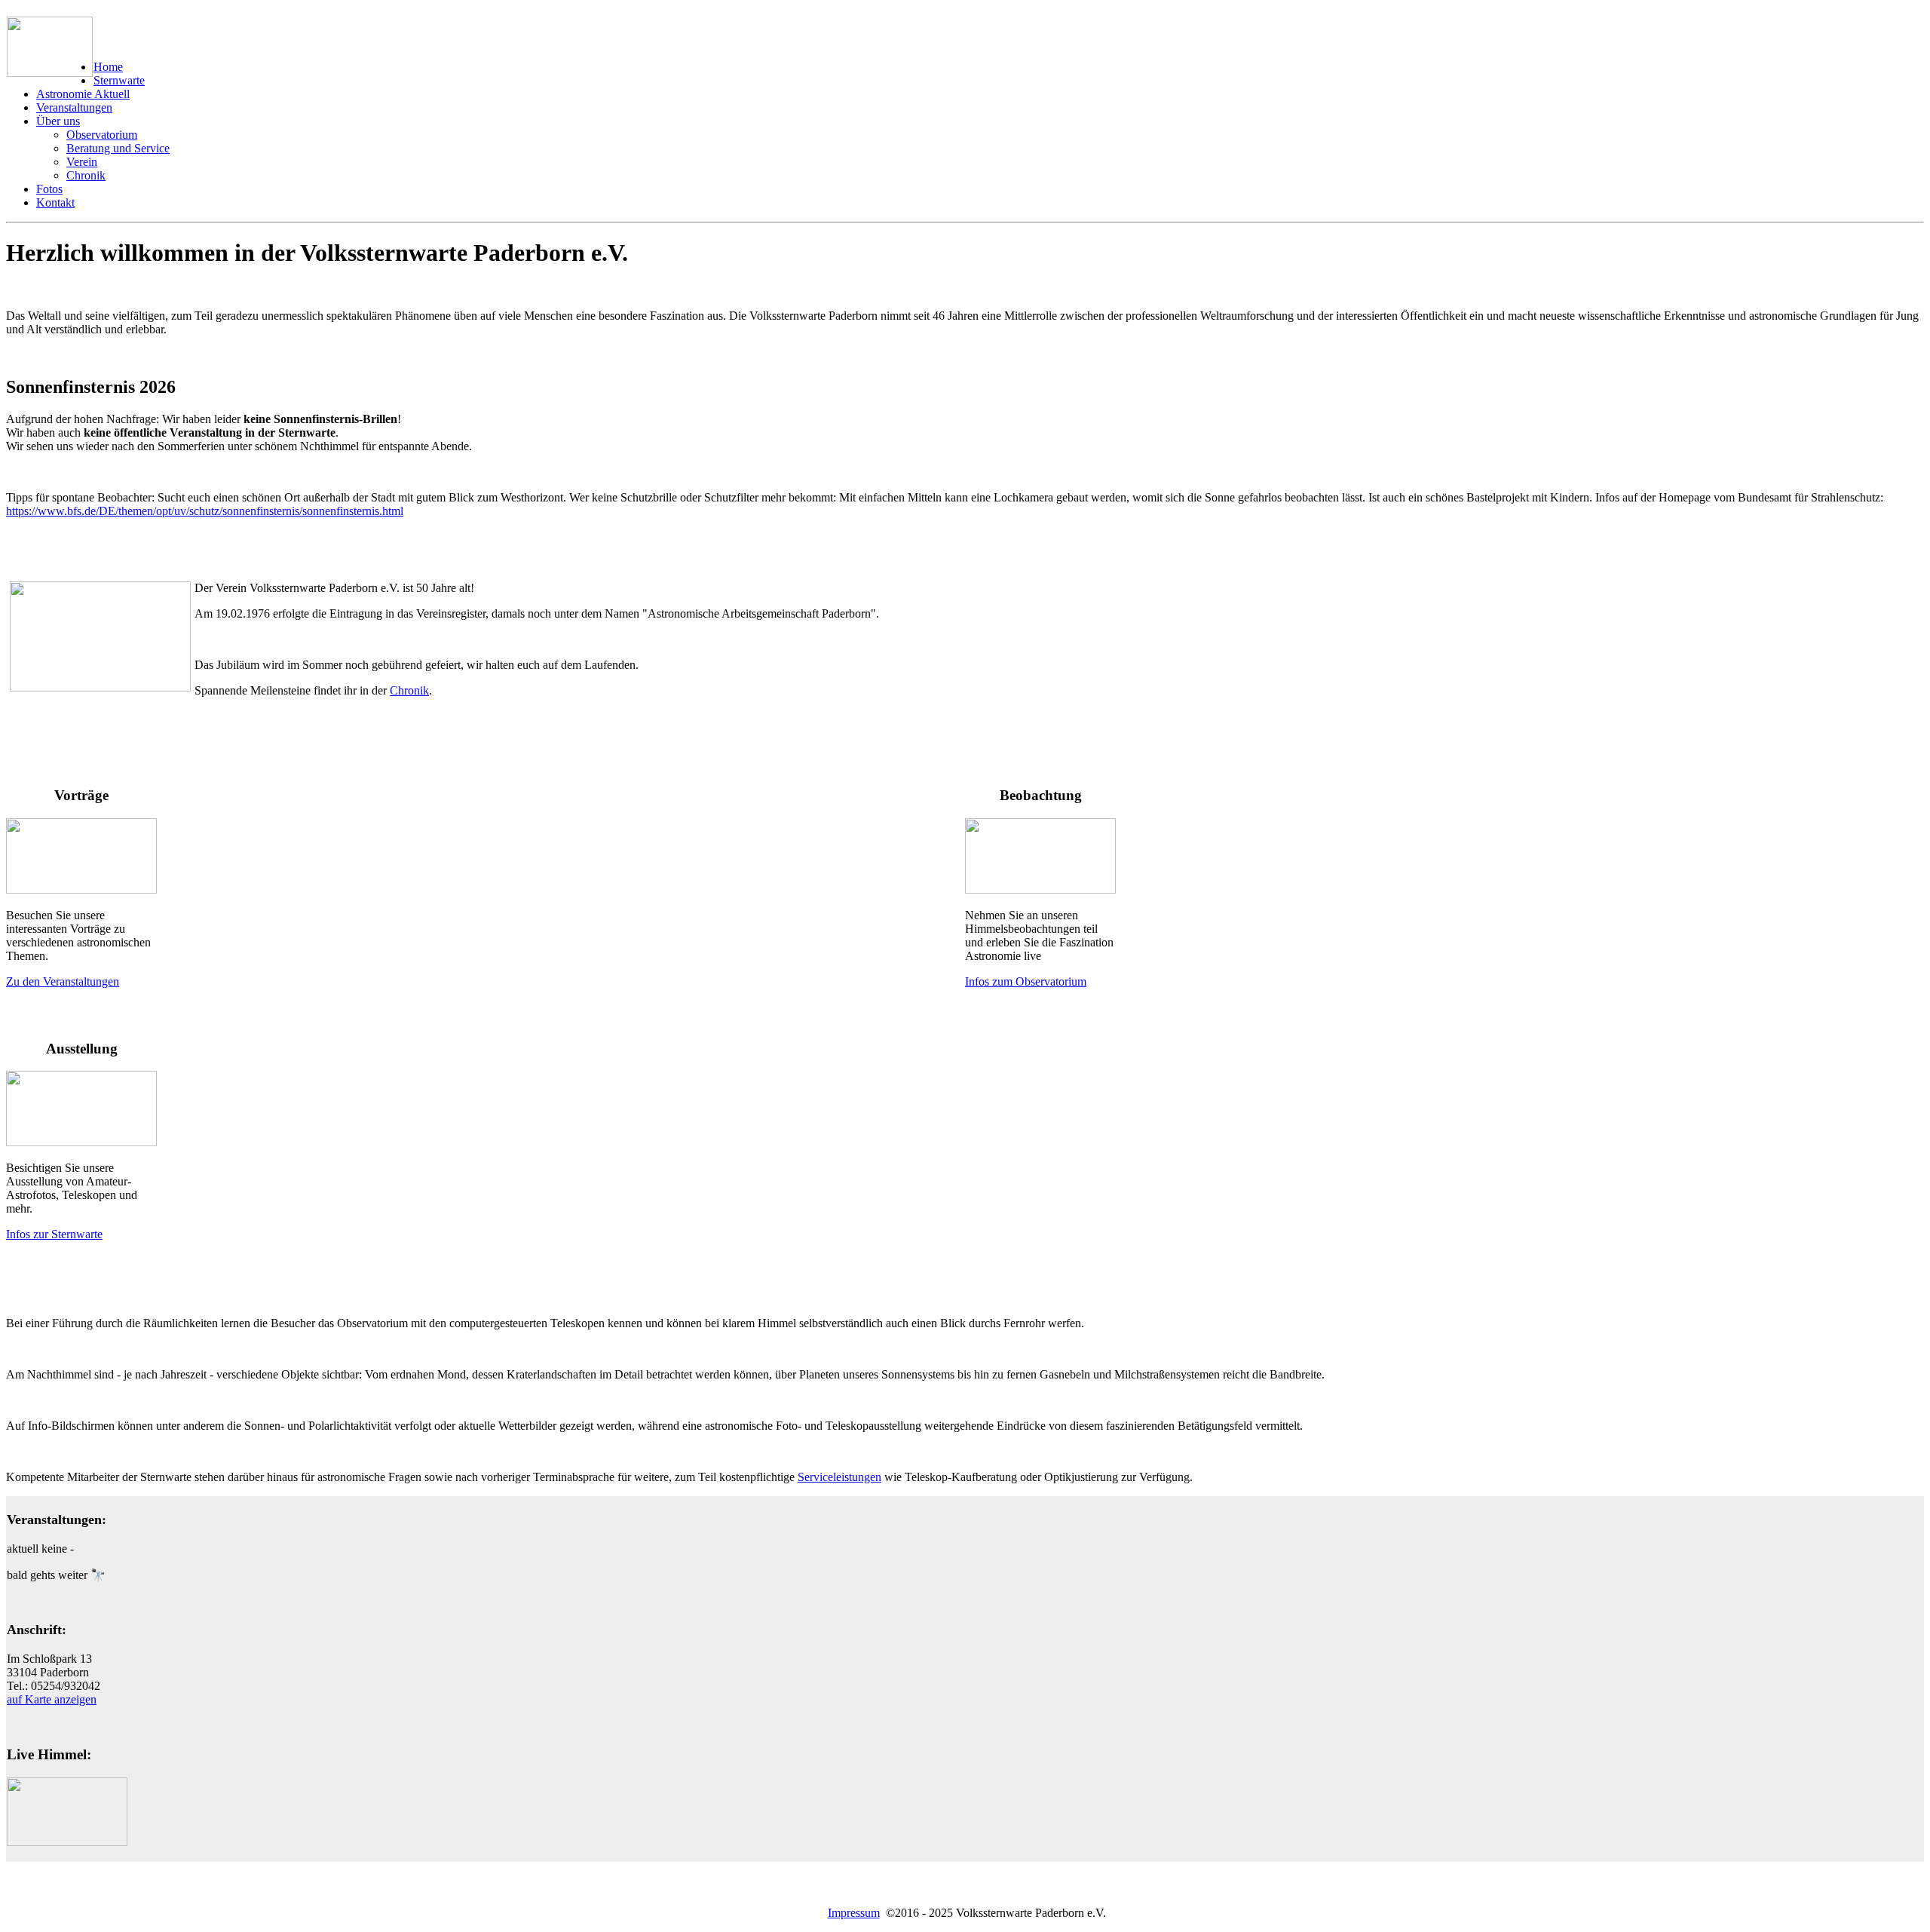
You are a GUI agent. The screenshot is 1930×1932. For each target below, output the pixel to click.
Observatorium (102, 135)
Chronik (86, 175)
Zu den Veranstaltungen (63, 981)
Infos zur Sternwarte (54, 1234)
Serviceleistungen (839, 1477)
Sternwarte (119, 80)
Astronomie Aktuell (83, 94)
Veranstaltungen (74, 107)
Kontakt (55, 202)
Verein (82, 162)
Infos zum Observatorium (1026, 981)
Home (108, 67)
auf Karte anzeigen (52, 1699)
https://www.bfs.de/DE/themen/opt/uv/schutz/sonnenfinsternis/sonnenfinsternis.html (205, 511)
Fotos (49, 189)
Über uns (58, 121)
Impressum (854, 1913)
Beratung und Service (118, 148)
